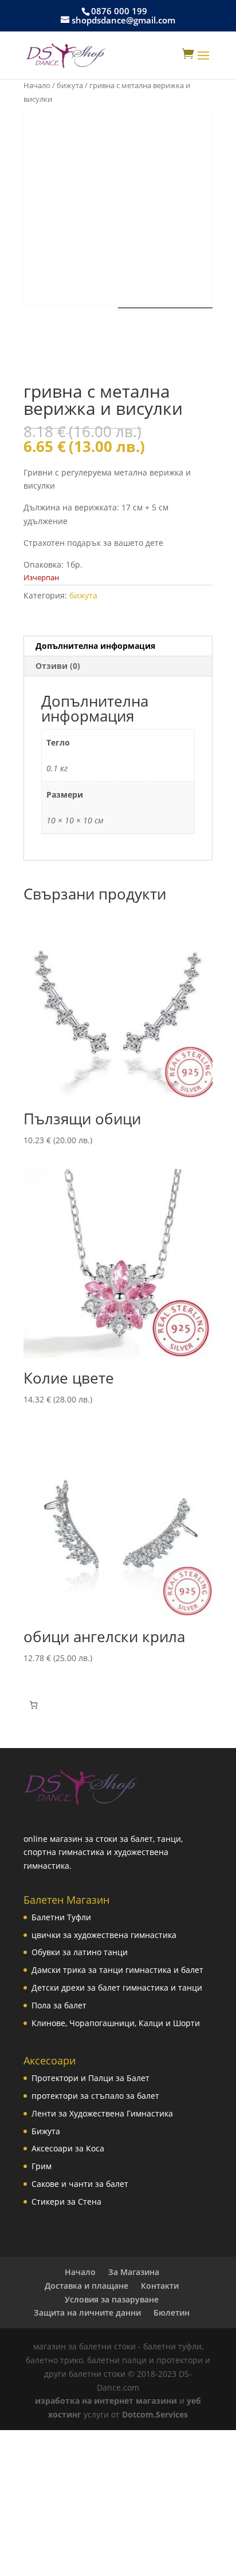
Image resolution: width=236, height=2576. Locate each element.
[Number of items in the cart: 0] (34, 1705)
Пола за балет (59, 2005)
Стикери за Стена (66, 2202)
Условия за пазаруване (112, 2299)
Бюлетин (172, 2313)
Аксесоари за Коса (68, 2148)
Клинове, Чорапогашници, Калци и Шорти (116, 2023)
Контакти (160, 2286)
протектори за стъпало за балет (95, 2096)
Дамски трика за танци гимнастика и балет (117, 1970)
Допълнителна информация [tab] (95, 646)
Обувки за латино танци (80, 1952)
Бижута (46, 2131)
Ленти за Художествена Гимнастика (102, 2113)
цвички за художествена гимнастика (104, 1935)
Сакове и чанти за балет (80, 2184)
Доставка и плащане (86, 2286)
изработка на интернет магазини (106, 2401)
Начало (37, 85)
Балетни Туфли (61, 1917)
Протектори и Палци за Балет (91, 2078)
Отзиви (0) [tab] (58, 666)
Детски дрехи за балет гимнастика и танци (117, 1988)
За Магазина (134, 2272)
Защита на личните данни (87, 2313)
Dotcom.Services (155, 2414)
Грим (42, 2166)
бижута (70, 85)
